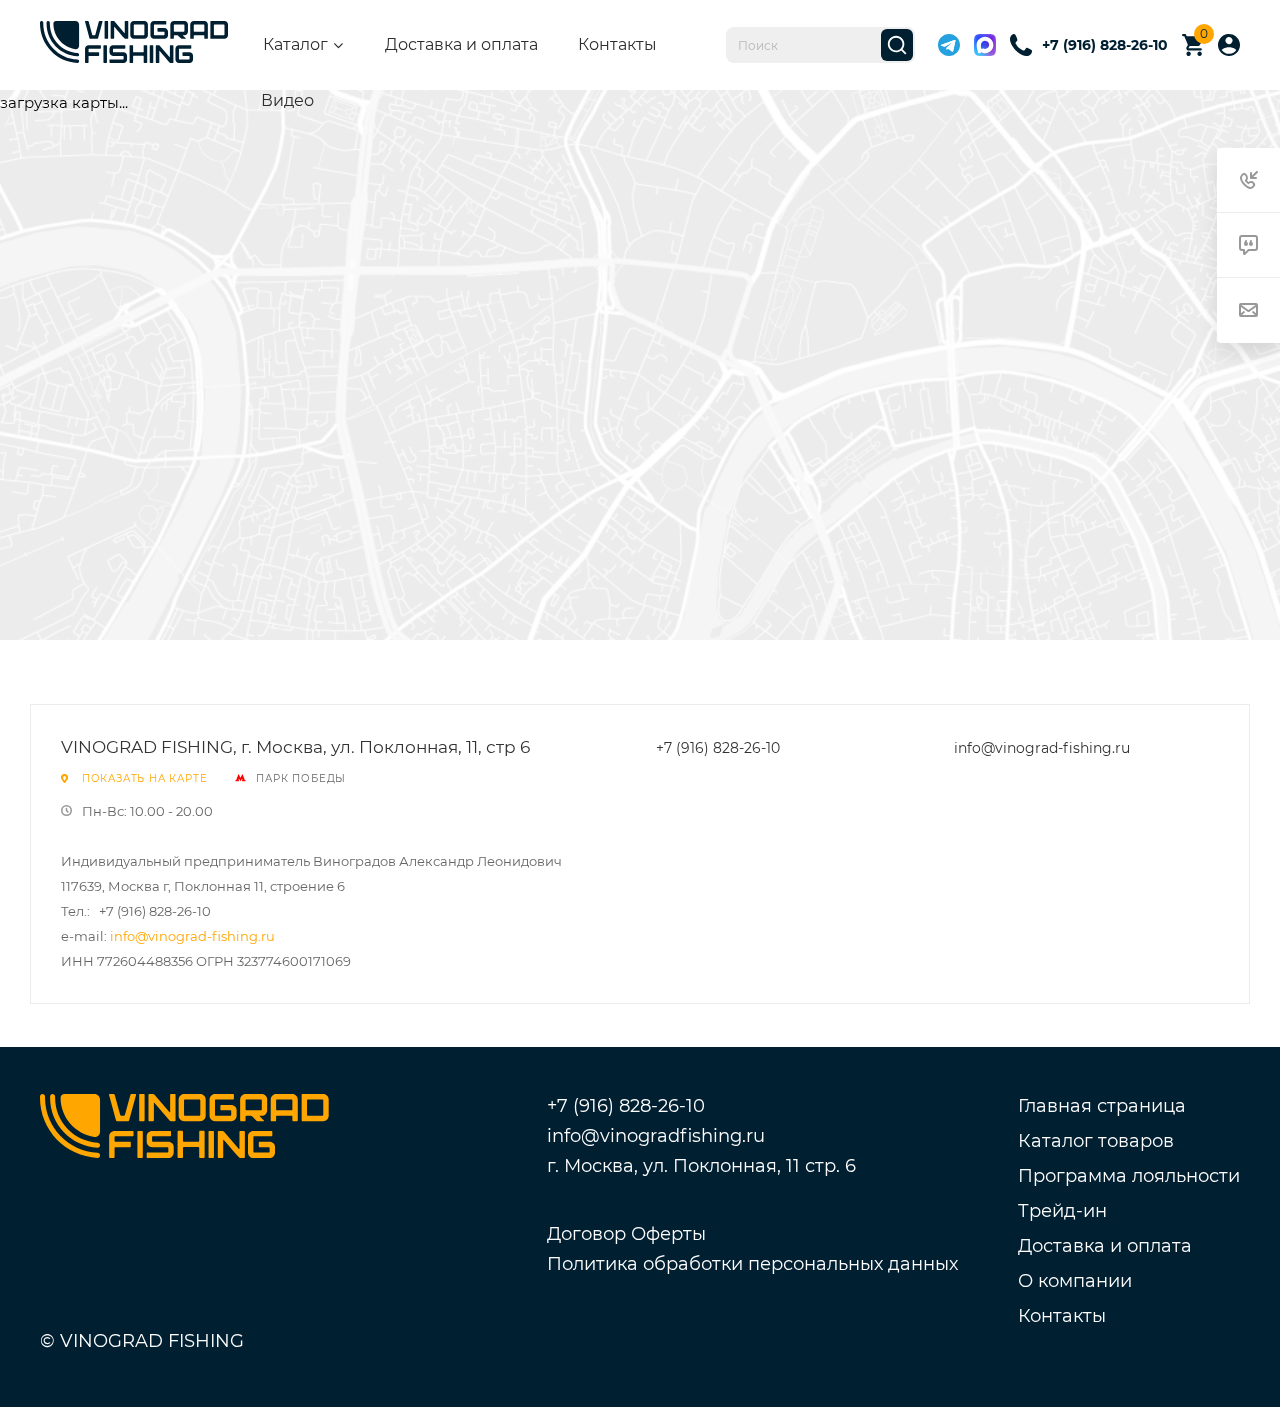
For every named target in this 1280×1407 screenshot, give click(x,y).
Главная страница (1102, 1106)
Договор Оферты (626, 1234)
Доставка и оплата (461, 44)
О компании (1075, 1281)
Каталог (295, 44)
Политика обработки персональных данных (752, 1264)
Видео (287, 100)
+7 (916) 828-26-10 (718, 748)
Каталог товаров (1096, 1141)
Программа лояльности (1129, 1176)
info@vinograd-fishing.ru (192, 936)
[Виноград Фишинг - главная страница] (134, 45)
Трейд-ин (1062, 1211)
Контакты (617, 44)
